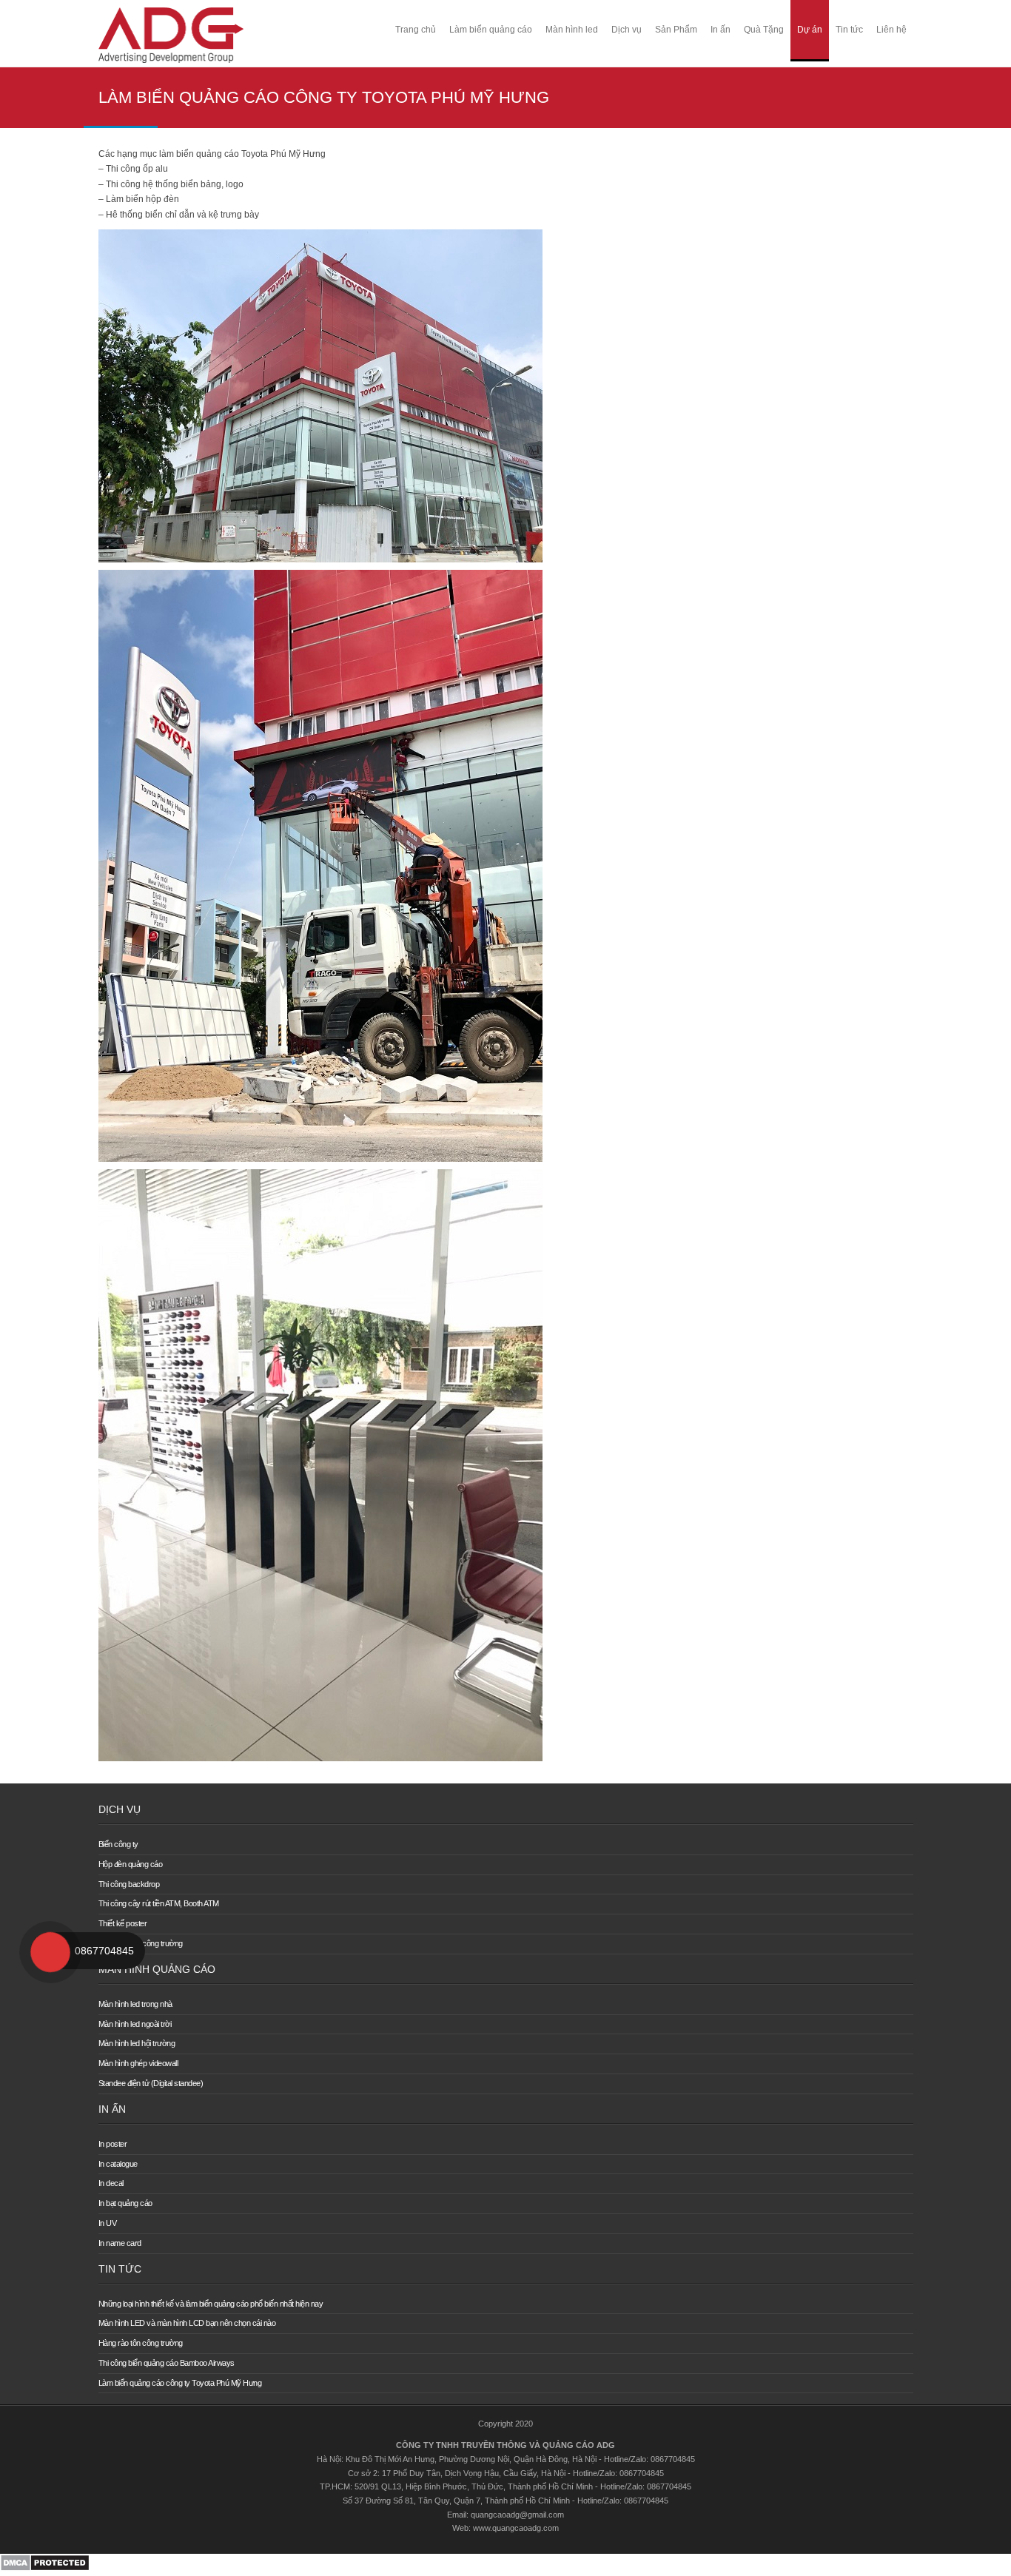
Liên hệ (891, 30)
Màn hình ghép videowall (138, 2063)
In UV (108, 2223)
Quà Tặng (764, 30)
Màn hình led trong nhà (135, 2004)
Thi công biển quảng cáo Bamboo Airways (167, 2363)
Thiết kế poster (123, 1923)
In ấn (721, 30)
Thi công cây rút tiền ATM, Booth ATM (159, 1903)
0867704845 (104, 1951)
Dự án (810, 30)
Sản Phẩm (676, 30)
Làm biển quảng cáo (491, 30)
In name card (120, 2243)
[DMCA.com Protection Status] (45, 2569)
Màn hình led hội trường (137, 2043)
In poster (113, 2144)
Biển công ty (118, 1844)
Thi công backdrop (129, 1884)
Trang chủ (416, 30)
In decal (111, 2183)
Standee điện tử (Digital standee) (151, 2083)
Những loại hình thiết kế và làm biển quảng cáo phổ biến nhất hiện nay (211, 2304)
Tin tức (849, 30)
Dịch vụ (627, 30)
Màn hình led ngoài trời (135, 2024)
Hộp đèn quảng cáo (131, 1864)
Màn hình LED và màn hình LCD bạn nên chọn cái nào (187, 2323)
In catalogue (118, 2164)
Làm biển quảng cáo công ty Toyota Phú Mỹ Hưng (180, 2383)
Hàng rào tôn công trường (141, 2343)
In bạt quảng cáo (125, 2203)
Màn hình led (572, 30)
